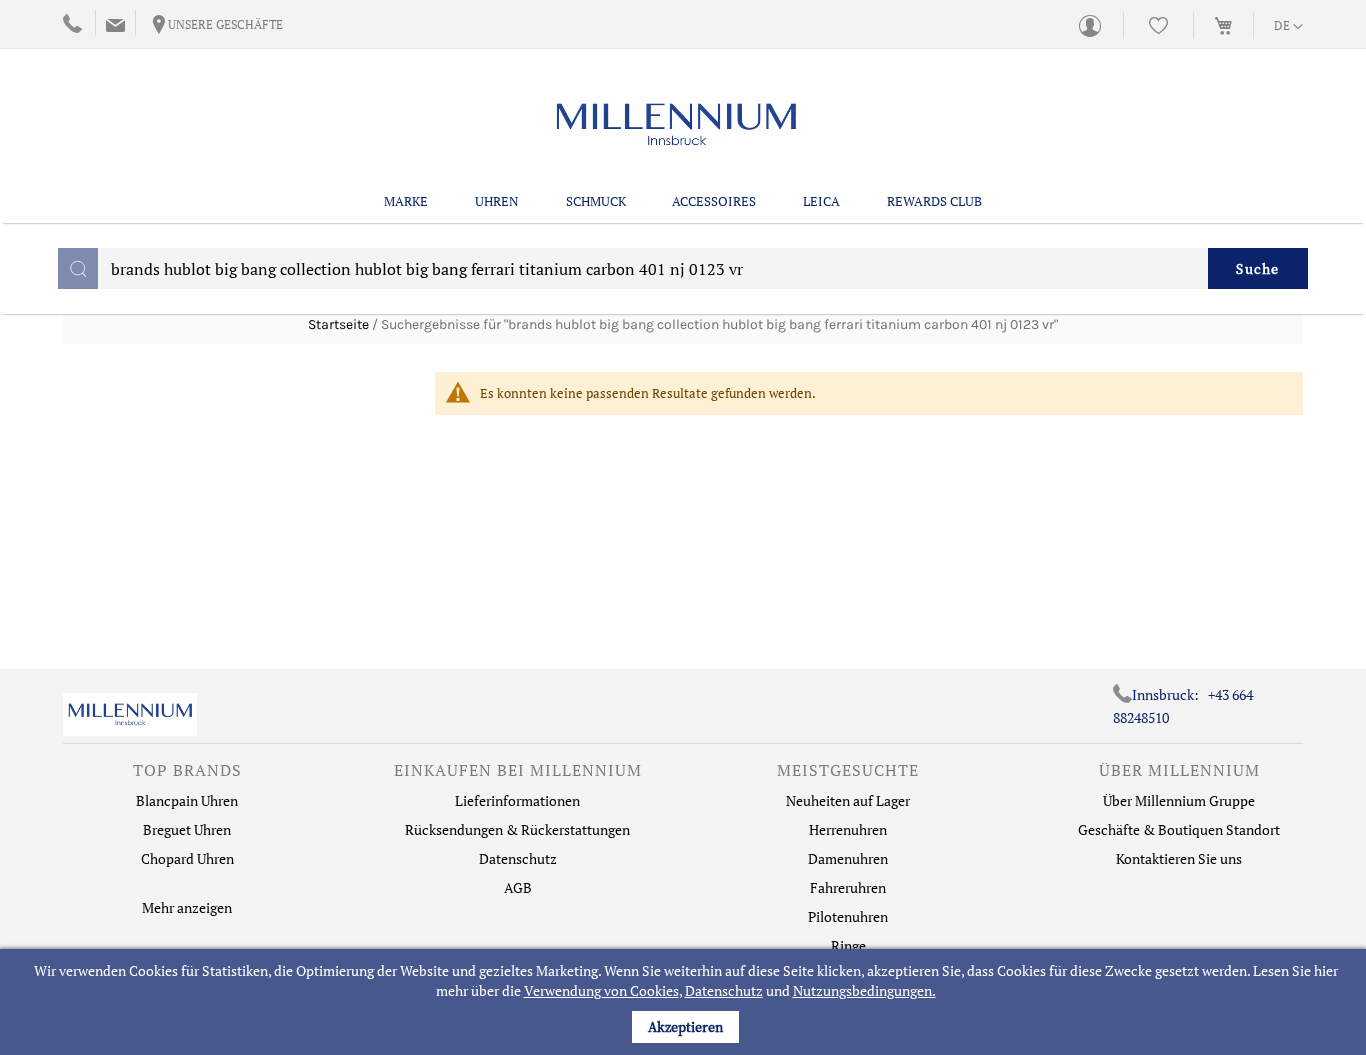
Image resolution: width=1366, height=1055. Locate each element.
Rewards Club (934, 201)
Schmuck (596, 201)
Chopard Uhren (187, 858)
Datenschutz (724, 990)
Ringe (848, 945)
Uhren (497, 201)
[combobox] (683, 268)
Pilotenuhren (848, 916)
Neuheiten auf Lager (848, 800)
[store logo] (676, 124)
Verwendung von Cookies (601, 990)
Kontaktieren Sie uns (1179, 858)
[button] (1288, 27)
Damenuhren (848, 858)
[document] (685, 1002)
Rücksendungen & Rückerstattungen (517, 829)
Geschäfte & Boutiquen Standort (1179, 829)
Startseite (338, 324)
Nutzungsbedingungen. (864, 990)
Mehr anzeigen (187, 907)
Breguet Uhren (187, 829)
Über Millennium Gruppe (1179, 800)
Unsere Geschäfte (225, 24)
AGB (518, 887)
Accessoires (714, 201)
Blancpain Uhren (187, 800)
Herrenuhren (848, 829)
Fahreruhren (848, 887)
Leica (821, 201)
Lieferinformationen (517, 800)
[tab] (187, 775)
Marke (406, 201)
